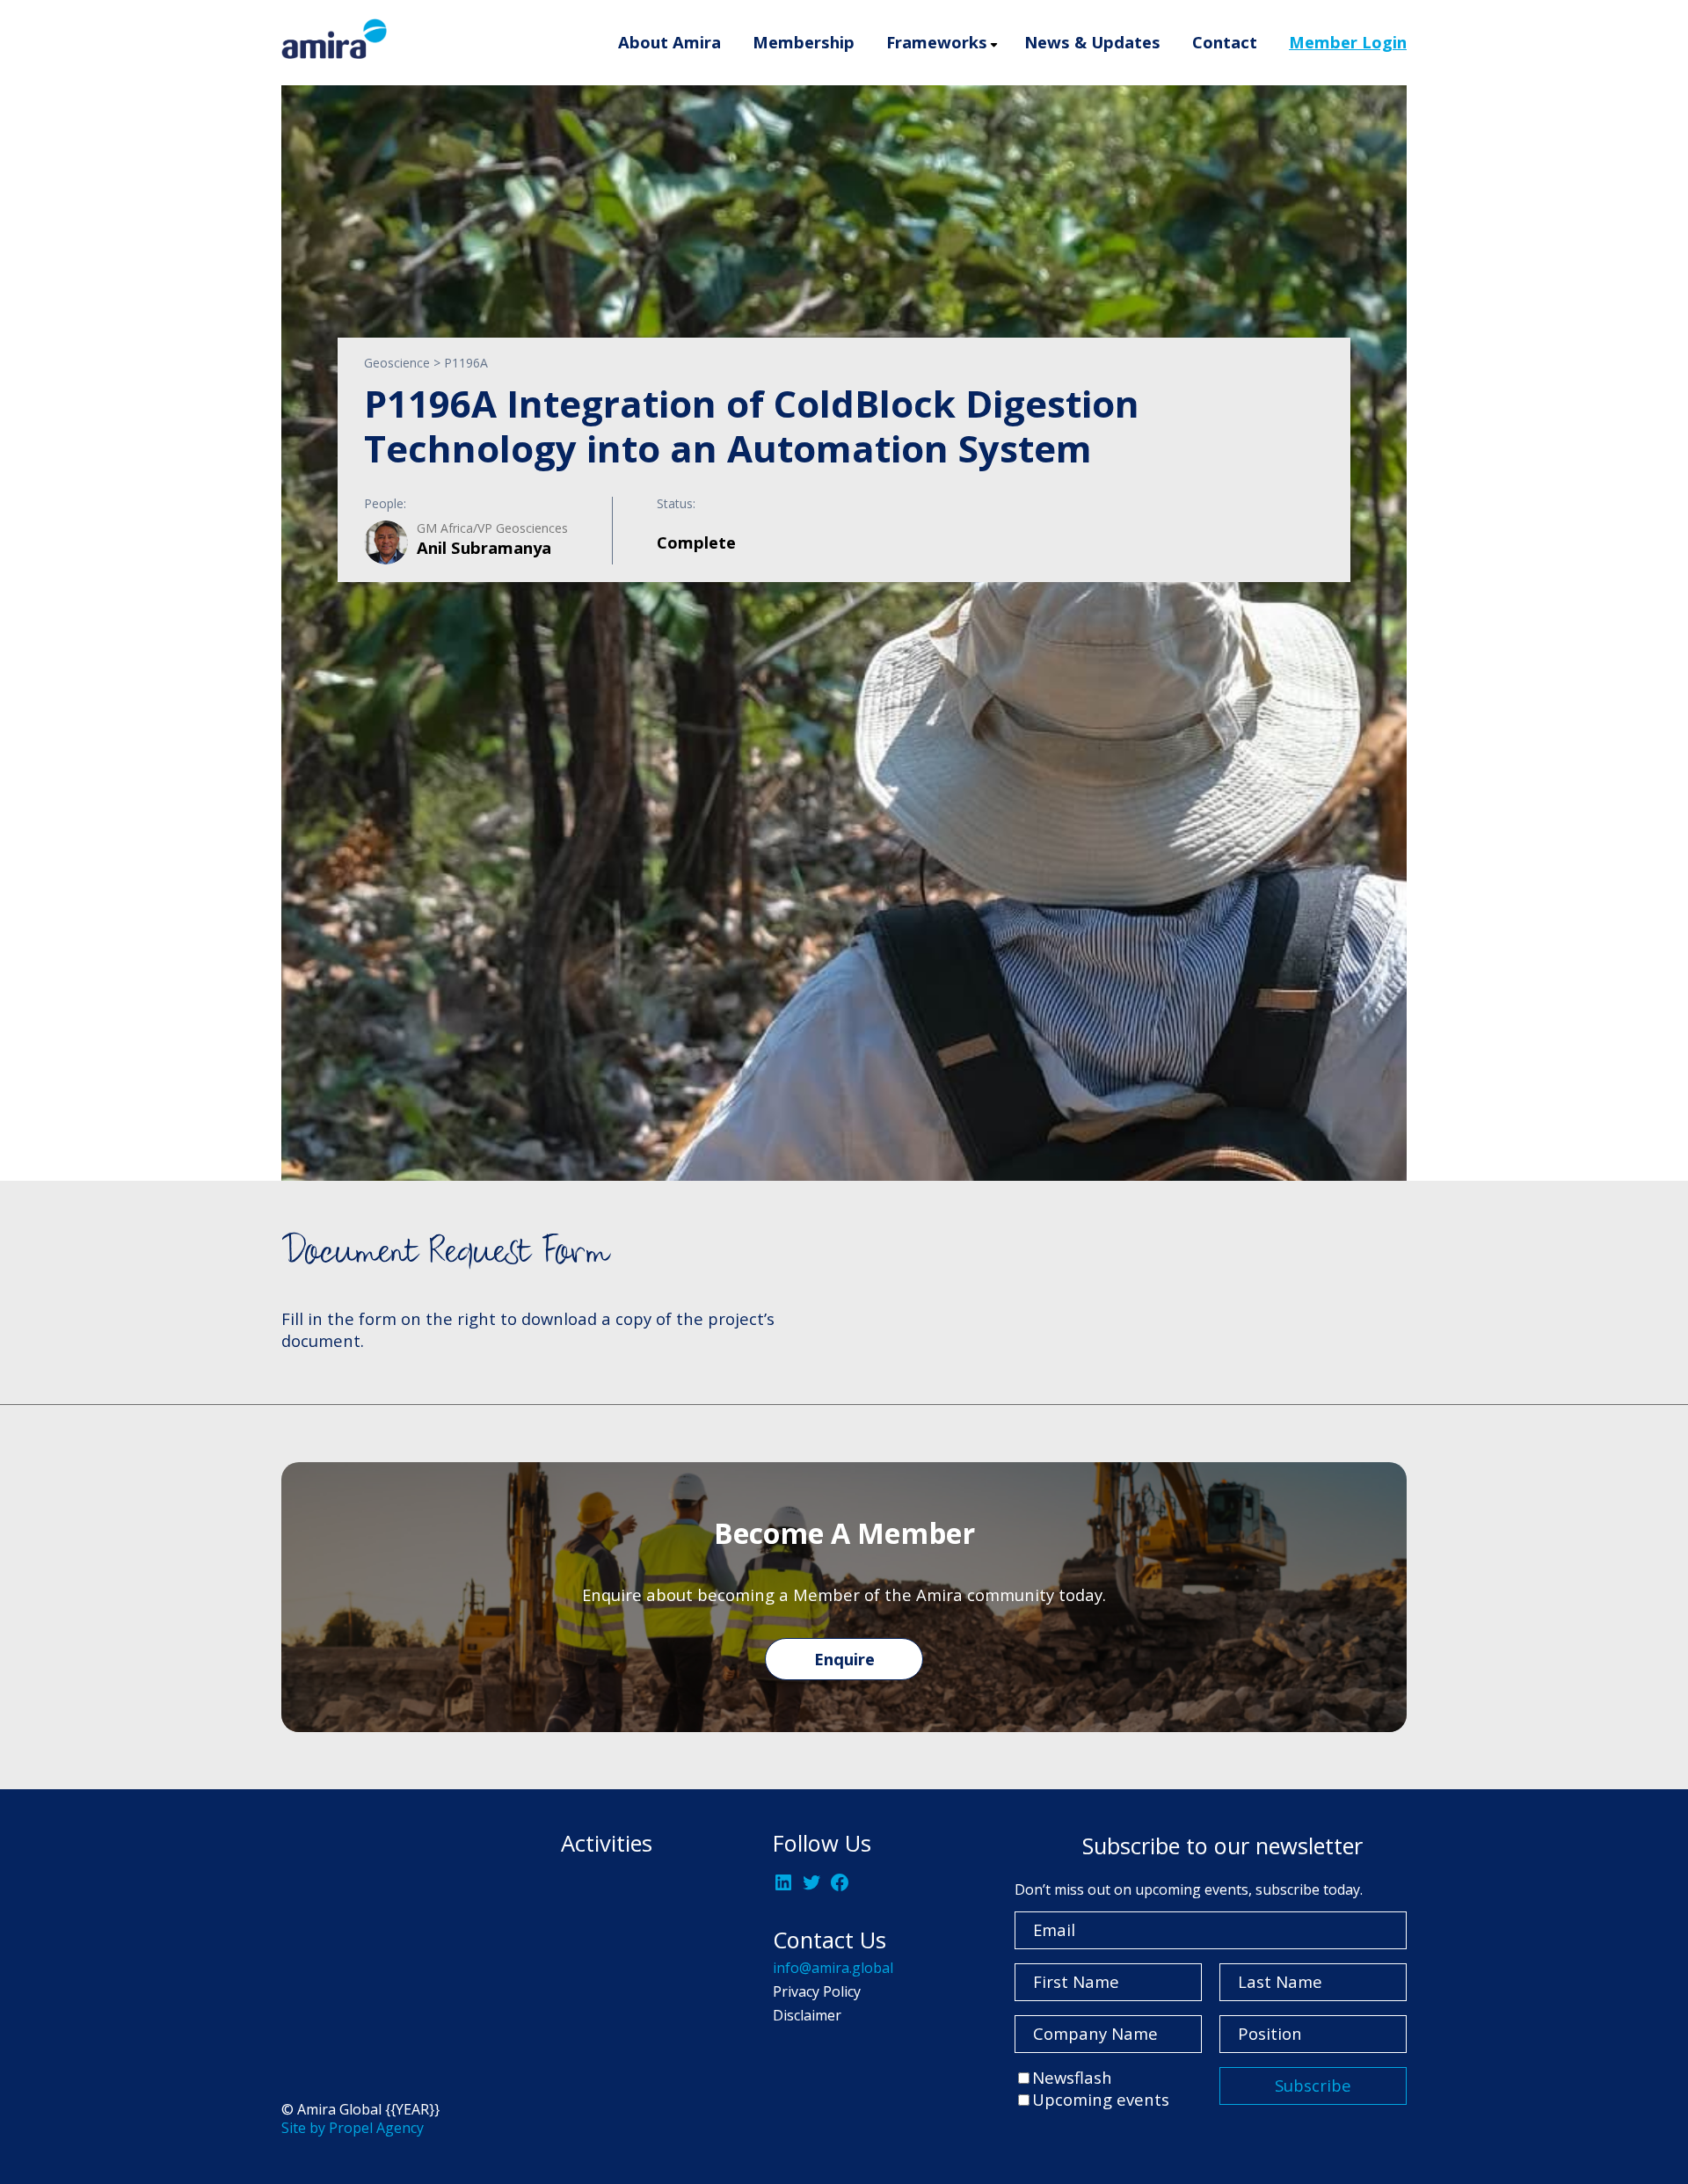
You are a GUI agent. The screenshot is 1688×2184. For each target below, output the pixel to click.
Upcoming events (1101, 2099)
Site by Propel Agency (353, 2128)
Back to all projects (380, 1069)
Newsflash (1072, 2077)
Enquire (844, 1659)
